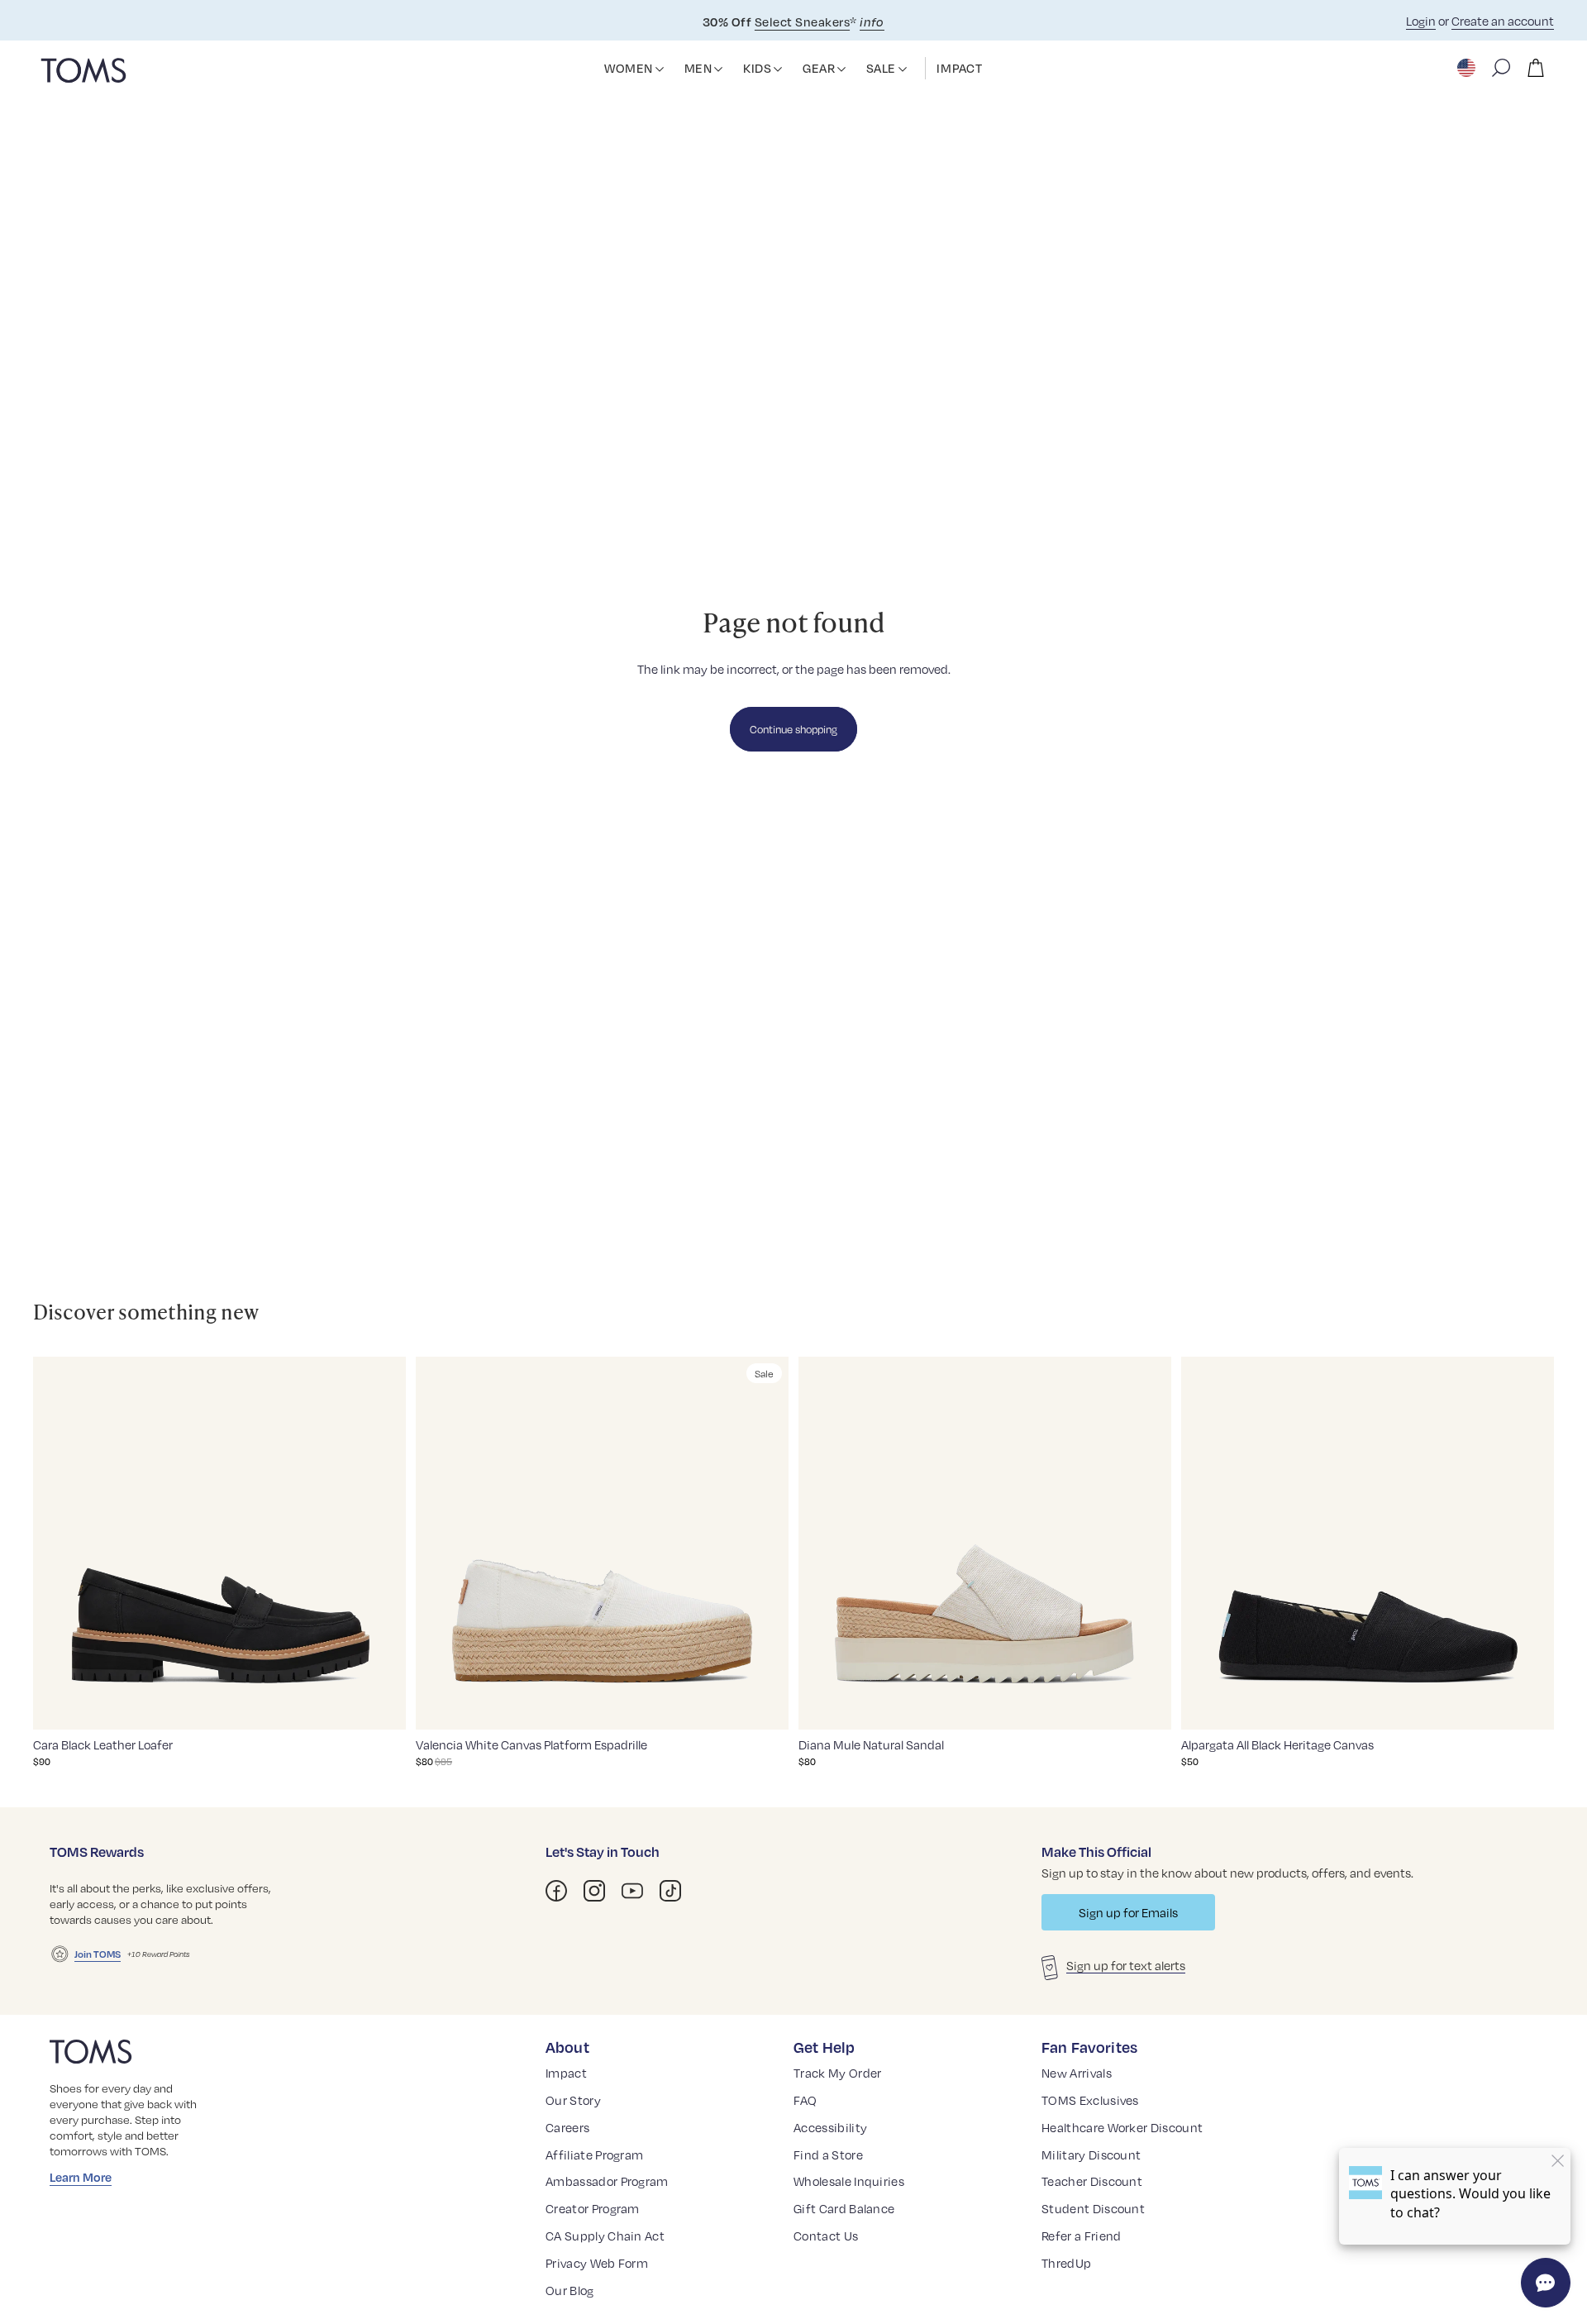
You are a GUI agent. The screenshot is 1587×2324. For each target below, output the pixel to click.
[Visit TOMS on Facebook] (556, 1891)
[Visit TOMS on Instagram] (594, 1891)
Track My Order (837, 2073)
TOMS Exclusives (1090, 2100)
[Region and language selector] (1468, 68)
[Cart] (1536, 68)
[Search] (1501, 68)
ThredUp (1066, 2263)
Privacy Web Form (597, 2263)
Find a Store (828, 2155)
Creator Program (593, 2208)
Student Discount (1093, 2208)
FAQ (805, 2100)
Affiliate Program (594, 2155)
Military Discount (1091, 2155)
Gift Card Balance (844, 2208)
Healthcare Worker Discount (1122, 2127)
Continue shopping (793, 729)
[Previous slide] (58, 1543)
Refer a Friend (1081, 2236)
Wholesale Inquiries (849, 2181)
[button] (660, 69)
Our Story (573, 2100)
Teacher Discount (1092, 2181)
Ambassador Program (607, 2181)
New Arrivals (1077, 2073)
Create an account (1503, 21)
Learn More (81, 2177)
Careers (567, 2127)
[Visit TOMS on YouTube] (632, 1891)
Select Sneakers (802, 21)
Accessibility (830, 2127)
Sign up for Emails (1128, 1912)
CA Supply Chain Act (605, 2236)
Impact (566, 2073)
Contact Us (826, 2236)
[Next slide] (381, 1543)
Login (1421, 21)
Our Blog (570, 2290)
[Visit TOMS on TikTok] (670, 1891)
